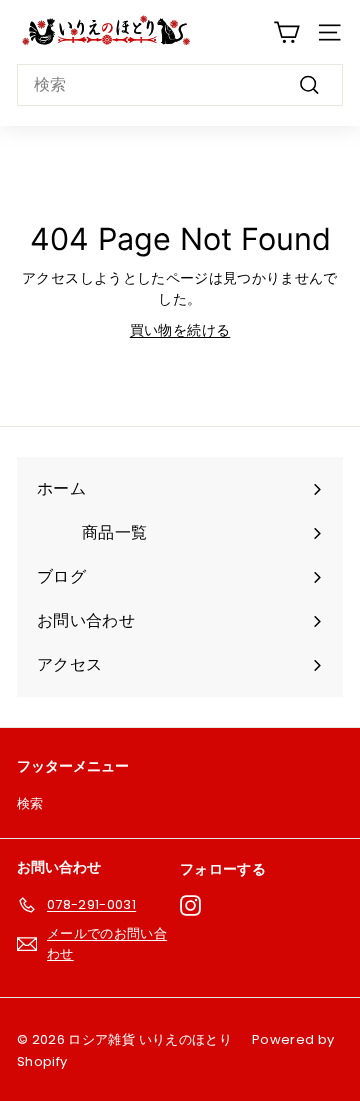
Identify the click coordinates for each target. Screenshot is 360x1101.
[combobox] (180, 85)
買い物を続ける (180, 330)
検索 (30, 803)
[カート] (286, 32)
